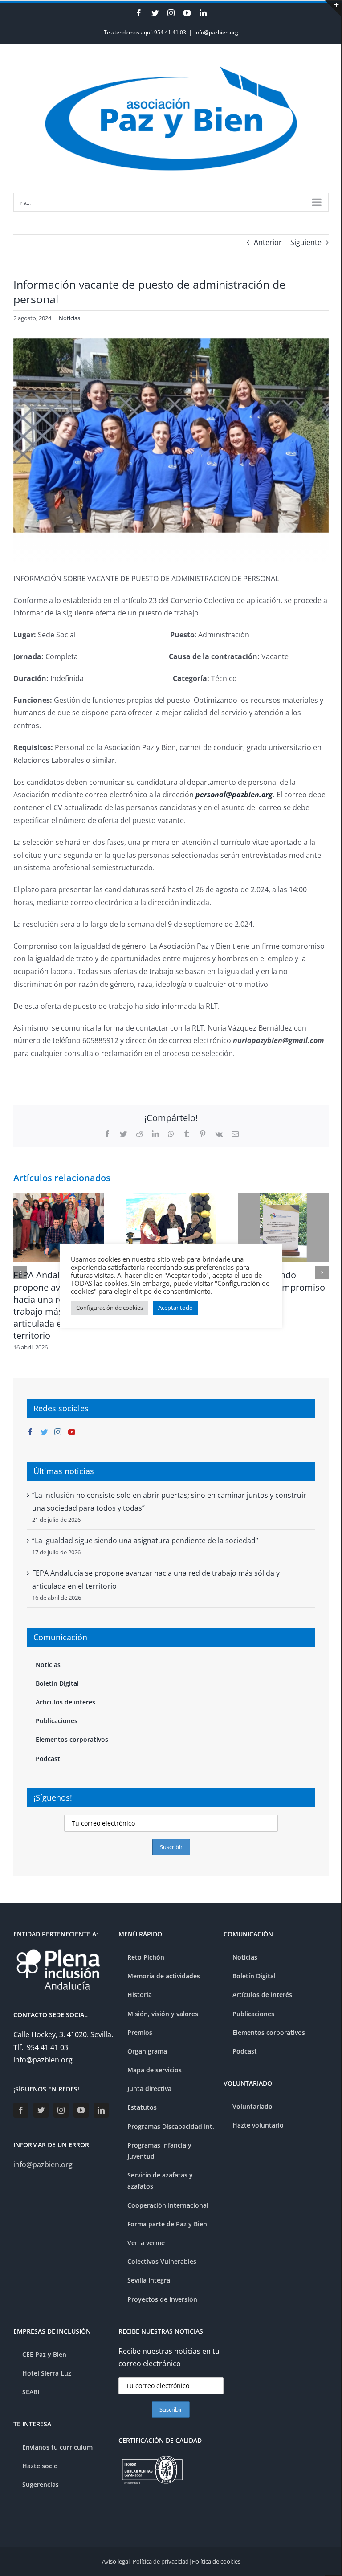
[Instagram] (58, 1432)
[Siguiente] (322, 1272)
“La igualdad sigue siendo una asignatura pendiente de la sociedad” (145, 1541)
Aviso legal (116, 2561)
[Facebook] (30, 1432)
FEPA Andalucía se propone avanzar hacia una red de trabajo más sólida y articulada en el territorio (55, 1305)
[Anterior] (20, 1272)
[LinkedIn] (101, 2110)
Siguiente (306, 242)
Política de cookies (216, 2561)
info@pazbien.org (216, 32)
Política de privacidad (161, 2561)
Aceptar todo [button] (175, 1308)
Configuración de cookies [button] (110, 1308)
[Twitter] (44, 1432)
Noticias (69, 318)
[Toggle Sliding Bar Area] (333, 8)
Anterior (268, 242)
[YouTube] (72, 1432)
